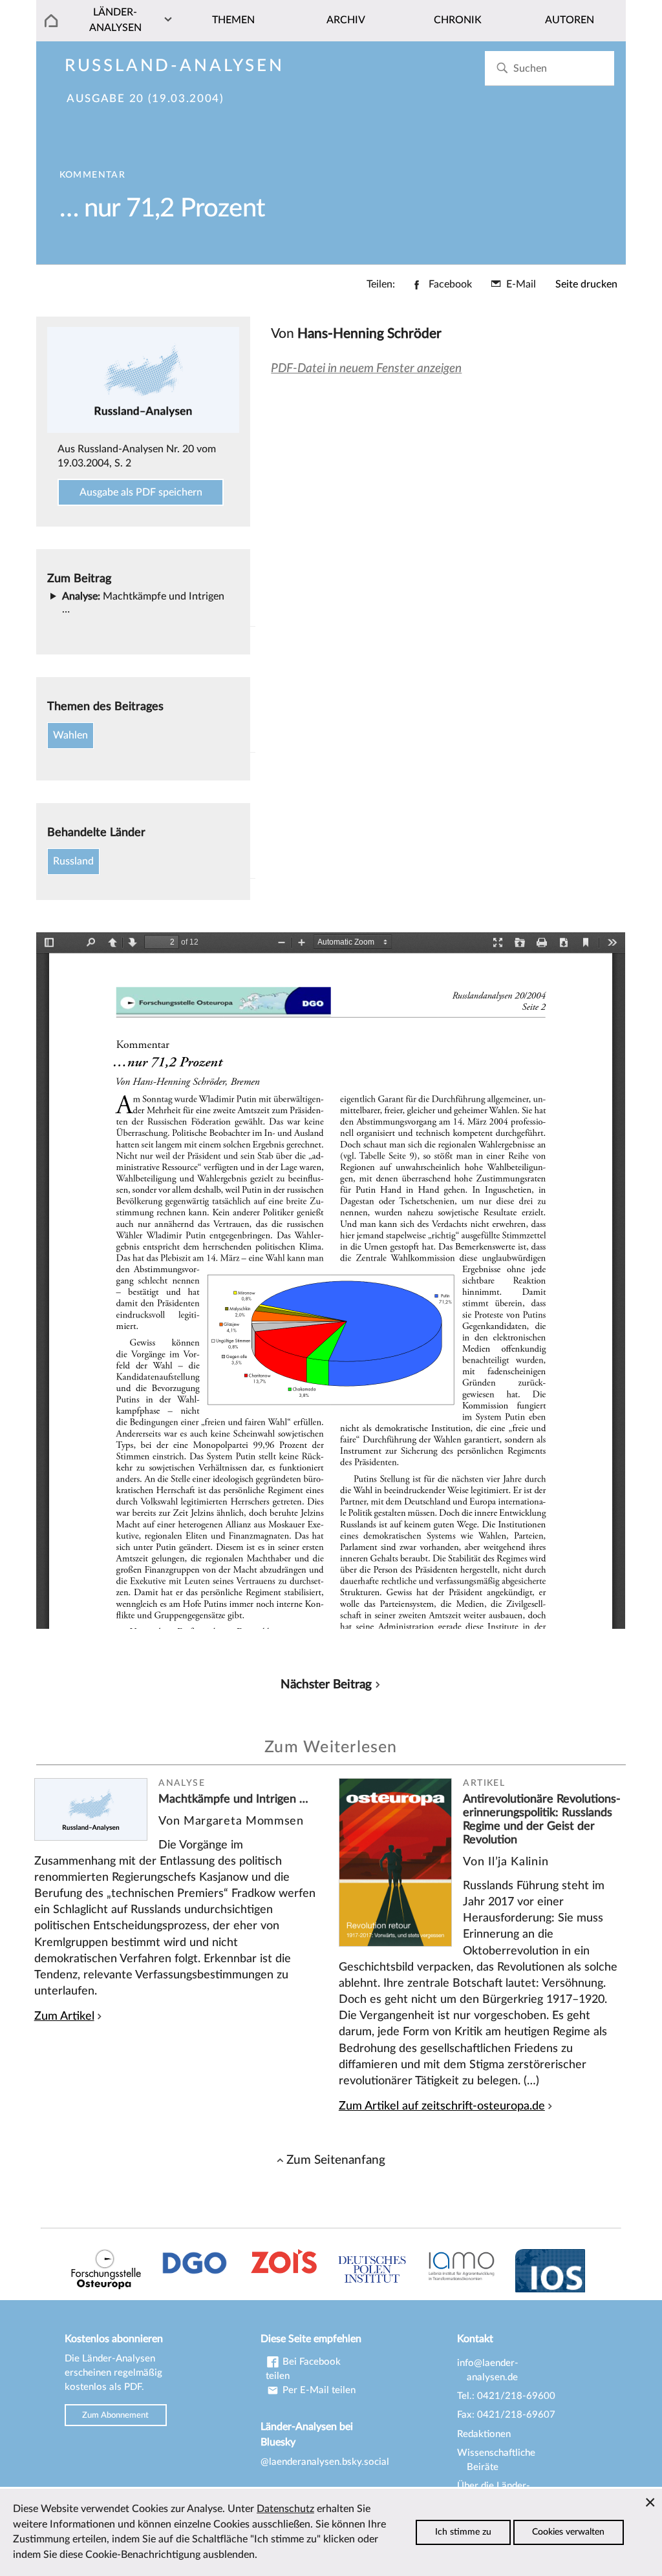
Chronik (458, 20)
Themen (233, 20)
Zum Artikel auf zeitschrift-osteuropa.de (442, 2106)
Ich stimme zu (463, 2532)
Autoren (570, 20)
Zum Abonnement (115, 2415)
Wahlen (70, 735)
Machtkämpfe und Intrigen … (233, 1799)
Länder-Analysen (115, 20)
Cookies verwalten (568, 2532)
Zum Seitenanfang (336, 2160)
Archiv (346, 20)
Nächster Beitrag (326, 1684)
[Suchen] (502, 68)
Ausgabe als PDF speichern (141, 492)
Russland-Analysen (175, 66)
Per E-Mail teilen (318, 2390)
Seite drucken (586, 284)
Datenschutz (285, 2509)
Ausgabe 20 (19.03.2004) (145, 99)
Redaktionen (484, 2434)
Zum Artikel (64, 2016)
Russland (73, 861)
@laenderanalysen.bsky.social (325, 2462)
